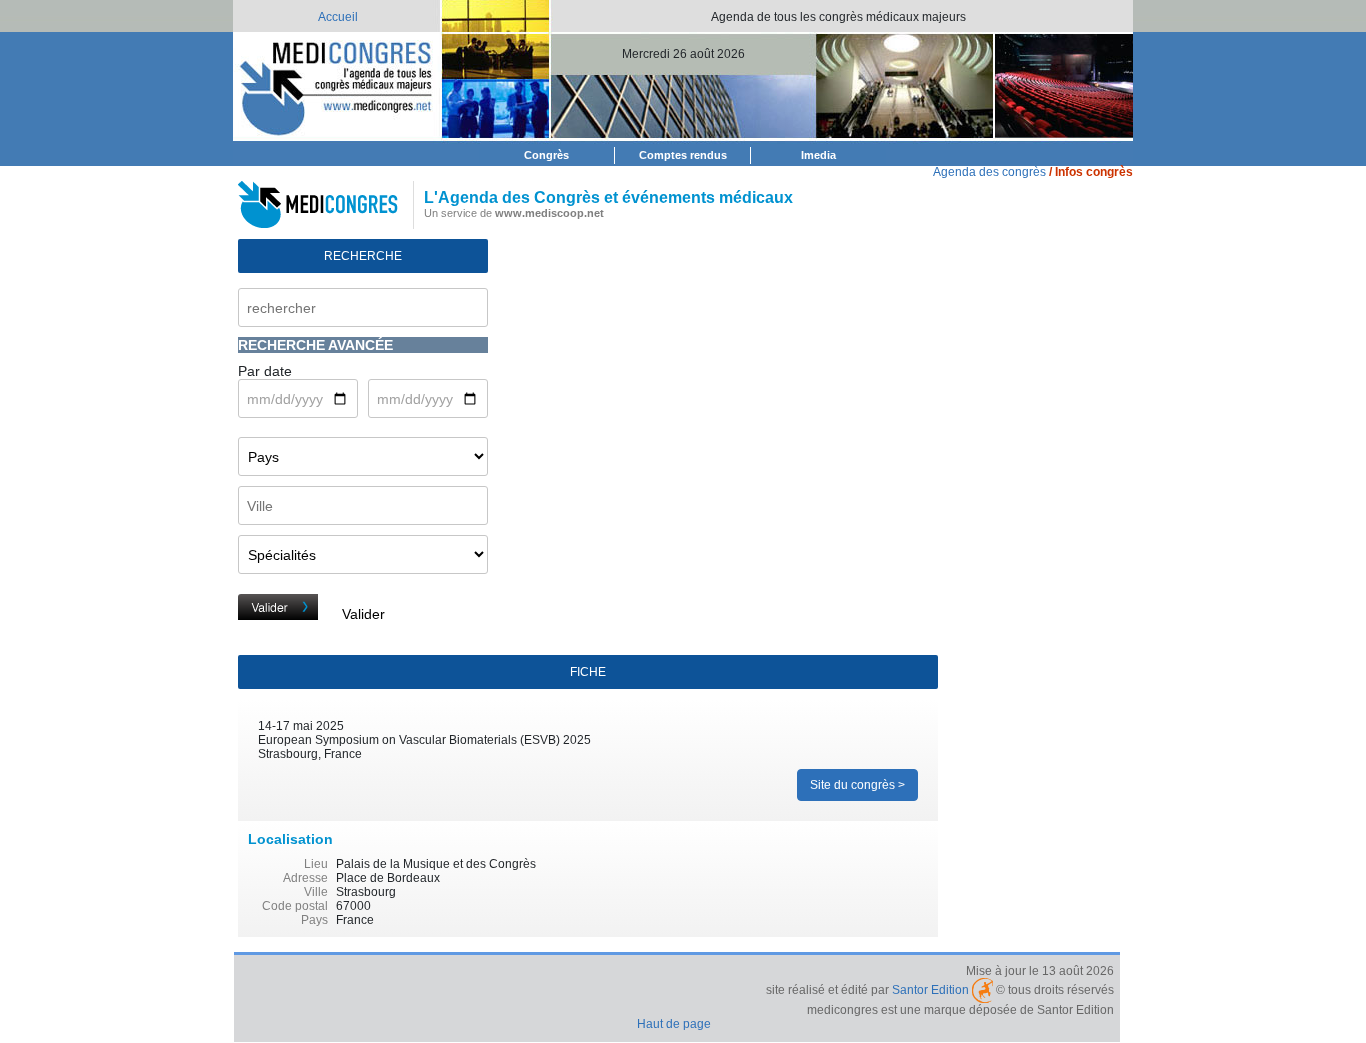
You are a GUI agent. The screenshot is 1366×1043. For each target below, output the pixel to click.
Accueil (338, 17)
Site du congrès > (857, 785)
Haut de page (674, 1024)
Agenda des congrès (989, 172)
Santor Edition (930, 990)
